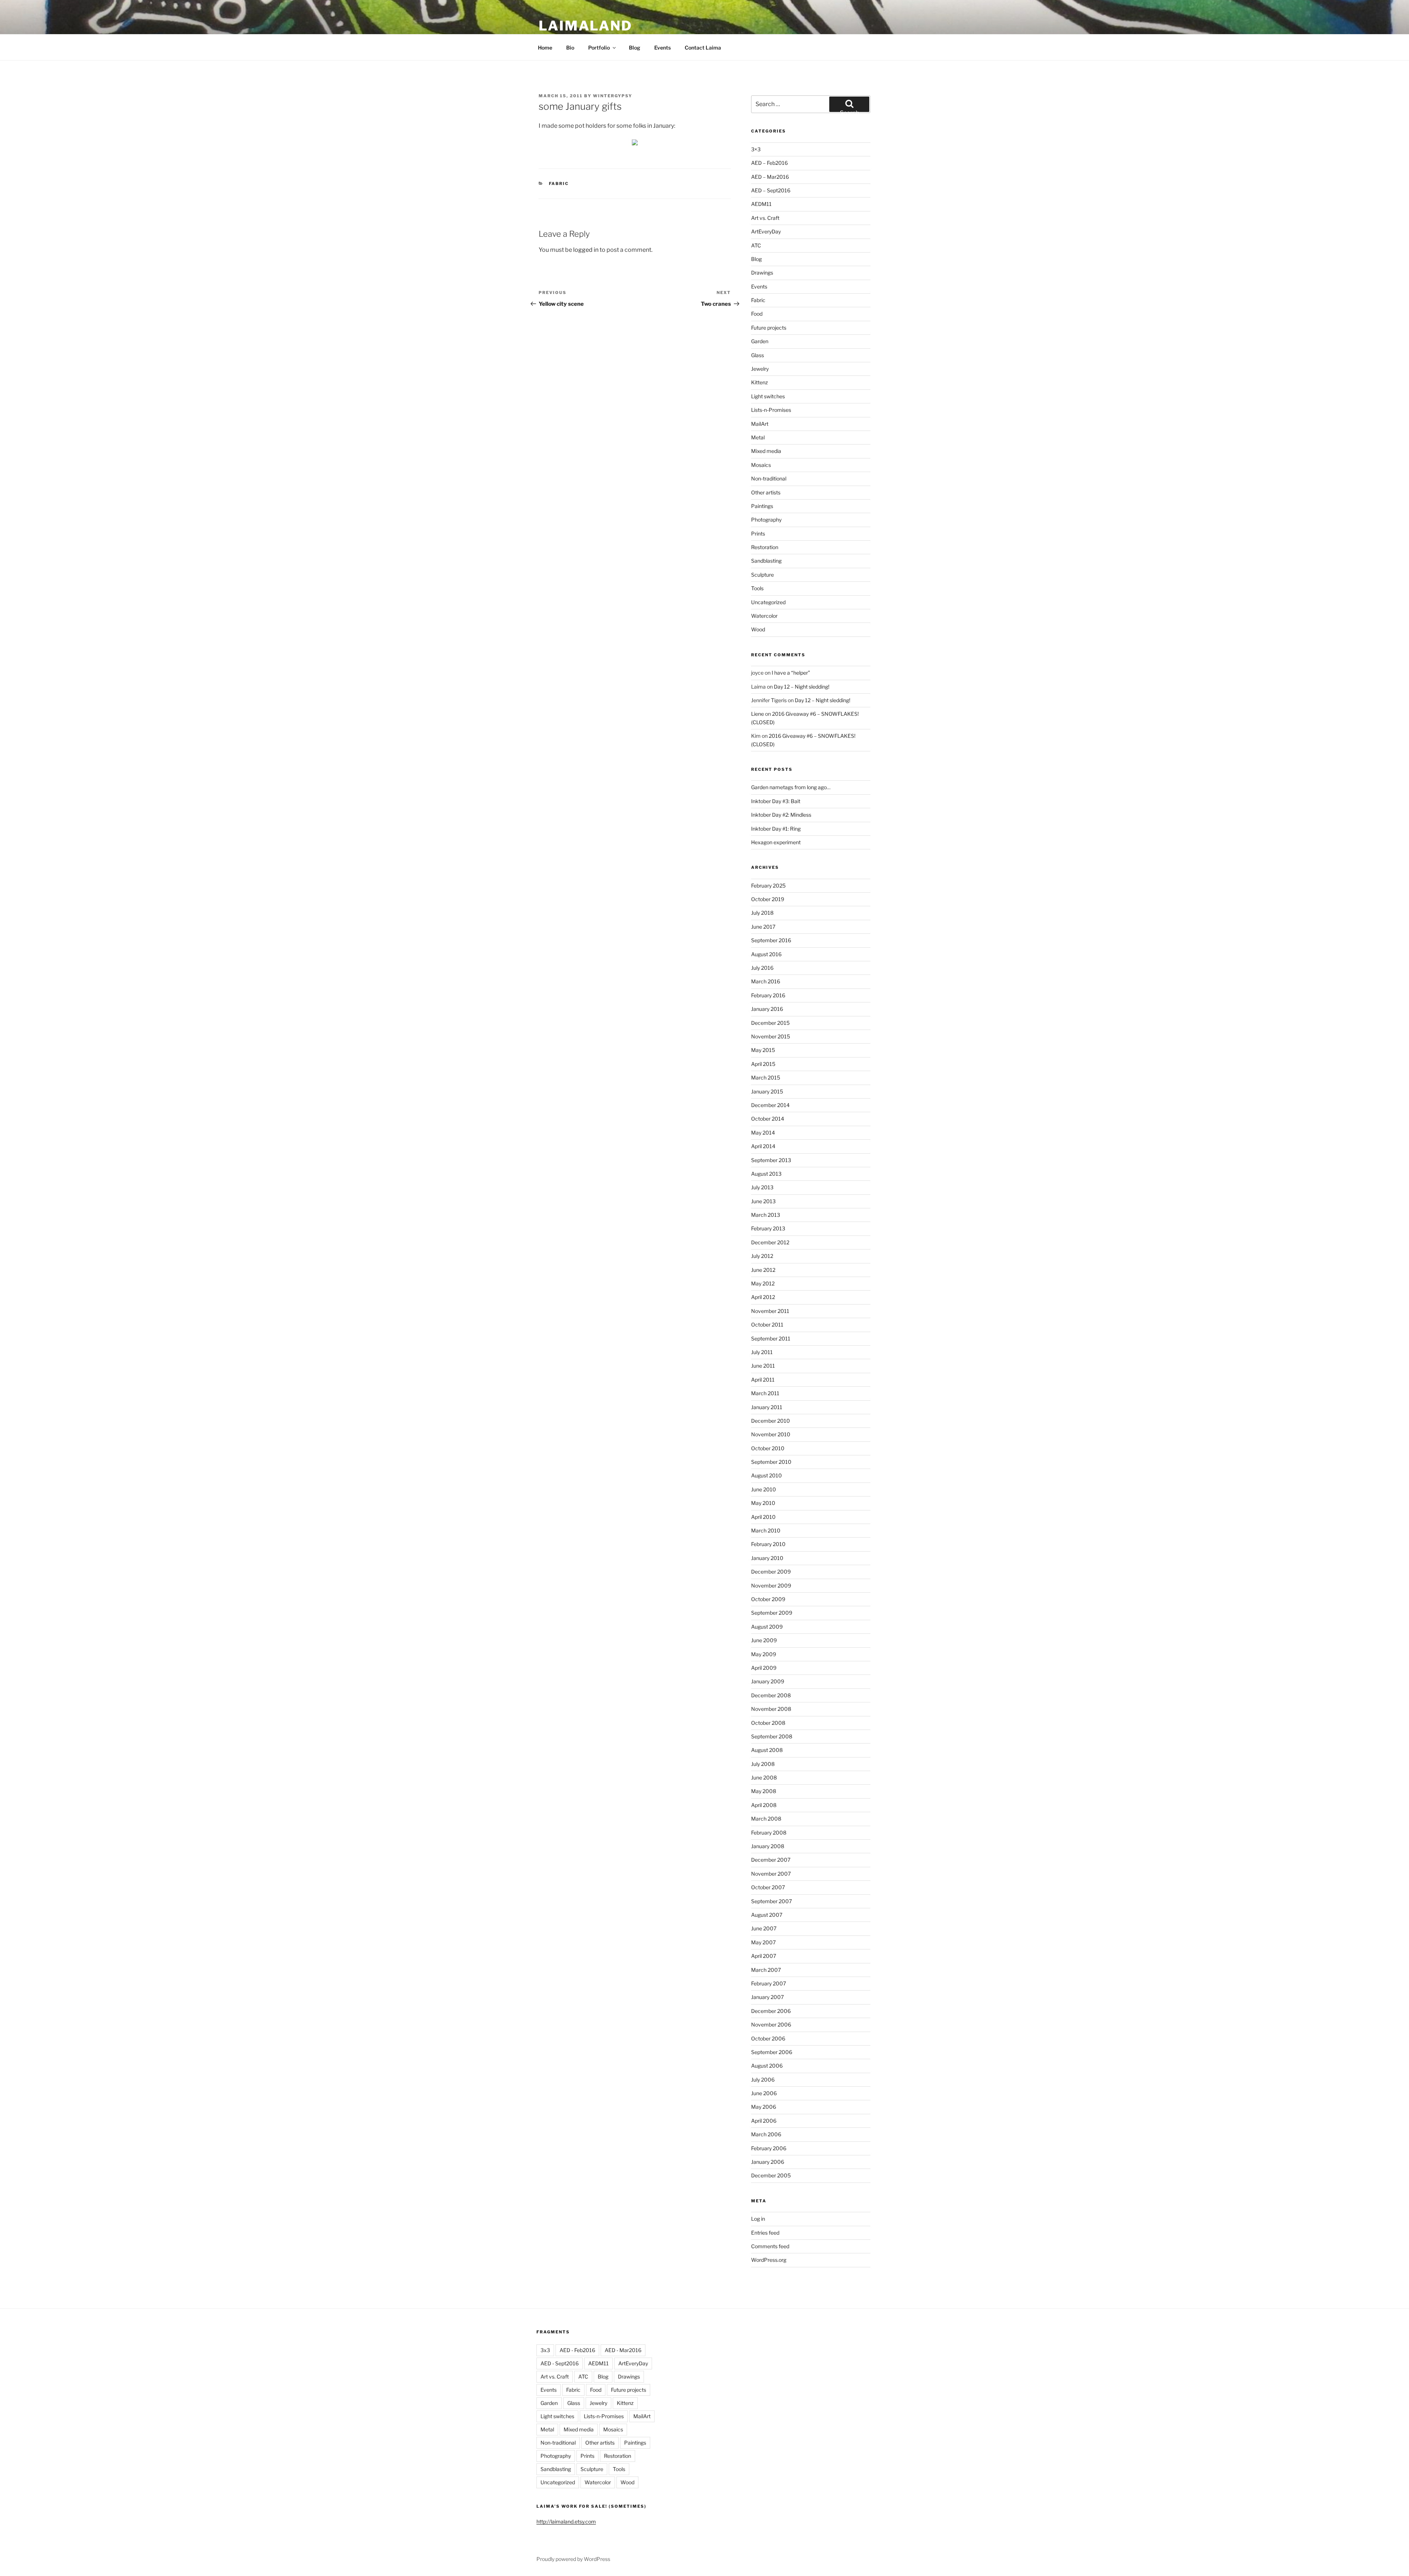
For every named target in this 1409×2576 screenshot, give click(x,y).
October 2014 (768, 1119)
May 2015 (763, 1050)
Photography (766, 520)
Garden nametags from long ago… (791, 787)
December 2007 (771, 1860)
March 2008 (766, 1819)
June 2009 (764, 1640)
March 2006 (766, 2134)
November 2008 (771, 1709)
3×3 (756, 149)
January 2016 (767, 1009)
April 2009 (764, 1668)
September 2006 (772, 2052)
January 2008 (768, 1846)
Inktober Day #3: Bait (776, 801)
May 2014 (763, 1133)
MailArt (760, 424)
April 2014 (763, 1146)
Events (662, 48)
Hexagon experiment (776, 842)
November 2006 (771, 2024)
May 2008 (764, 1791)
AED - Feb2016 (577, 2350)
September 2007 (771, 1901)
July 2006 (763, 2080)
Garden (760, 341)
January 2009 (768, 1681)
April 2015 (763, 1064)
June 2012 (763, 1270)
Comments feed (770, 2246)
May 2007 (763, 1942)
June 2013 (763, 1201)
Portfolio (599, 48)
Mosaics (761, 465)
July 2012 (762, 1256)
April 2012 (763, 1297)
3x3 (545, 2350)
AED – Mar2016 (770, 177)
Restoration (765, 547)
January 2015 (767, 1091)
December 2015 (770, 1023)
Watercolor (764, 616)
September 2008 (772, 1736)
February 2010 (768, 1544)
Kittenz (760, 382)
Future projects (769, 328)
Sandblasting (766, 561)
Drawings (762, 273)
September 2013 (771, 1160)
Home (545, 48)
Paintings (762, 506)
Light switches (768, 396)
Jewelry (760, 369)
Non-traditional (769, 478)
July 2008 (763, 1764)
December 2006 (771, 2011)
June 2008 (764, 1777)
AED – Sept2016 (771, 190)
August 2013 (766, 1174)
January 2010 (767, 1558)
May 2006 (764, 2107)
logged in (586, 250)
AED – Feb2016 (769, 163)
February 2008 (769, 1833)
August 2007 (767, 1915)
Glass (758, 355)
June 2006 (764, 2093)
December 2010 (771, 1421)
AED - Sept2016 (560, 2363)
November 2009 (771, 1585)
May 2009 (764, 1654)
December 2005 (771, 2175)
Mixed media (766, 451)
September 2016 (771, 940)
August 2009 (767, 1627)
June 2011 (763, 1366)
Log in (758, 2219)
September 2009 (772, 1613)
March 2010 (766, 1530)
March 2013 (766, 1215)
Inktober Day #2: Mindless (781, 815)
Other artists (766, 492)
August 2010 (767, 1475)
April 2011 (763, 1380)
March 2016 (766, 981)
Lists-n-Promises (771, 410)
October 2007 (768, 1887)
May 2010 (763, 1503)
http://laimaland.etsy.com (566, 2521)
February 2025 (768, 886)
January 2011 (767, 1407)
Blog (635, 48)
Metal (758, 437)
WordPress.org (769, 2260)
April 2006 (764, 2121)
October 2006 (768, 2038)
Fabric (559, 184)
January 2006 (768, 2162)
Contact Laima (703, 48)
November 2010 (771, 1434)
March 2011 (765, 1393)
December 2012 (770, 1242)
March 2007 (766, 1970)
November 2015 (771, 1036)
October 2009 (768, 1599)
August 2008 (767, 1750)
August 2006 (767, 2066)
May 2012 (763, 1283)
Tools (757, 588)
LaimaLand (585, 26)
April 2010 (763, 1517)
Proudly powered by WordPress (573, 2559)
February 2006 (769, 2148)
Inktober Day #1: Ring (776, 829)
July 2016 (762, 968)
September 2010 (771, 1462)
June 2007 (764, 1928)
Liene (758, 714)
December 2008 (771, 1695)
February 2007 (769, 1983)
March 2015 (766, 1077)
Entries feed (765, 2233)
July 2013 (762, 1187)
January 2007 (767, 1997)
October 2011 (767, 1325)
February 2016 (768, 995)
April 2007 (764, 1956)
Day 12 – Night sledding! (802, 687)
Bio (570, 48)
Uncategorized (768, 602)
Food (757, 314)
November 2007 (771, 1874)
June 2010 (764, 1489)
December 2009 (771, 1572)
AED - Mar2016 (623, 2350)
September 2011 (771, 1338)
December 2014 (770, 1105)
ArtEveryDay (766, 231)
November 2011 (770, 1311)
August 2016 (766, 954)
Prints (758, 534)
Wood (758, 629)
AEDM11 (761, 204)
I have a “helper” (791, 673)
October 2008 (768, 1723)
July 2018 (762, 913)
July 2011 (762, 1352)
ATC (756, 245)
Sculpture (762, 575)
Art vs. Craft (765, 218)
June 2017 (763, 927)
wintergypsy (613, 96)
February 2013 (768, 1228)
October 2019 (768, 899)
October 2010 (768, 1448)
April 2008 (764, 1805)
